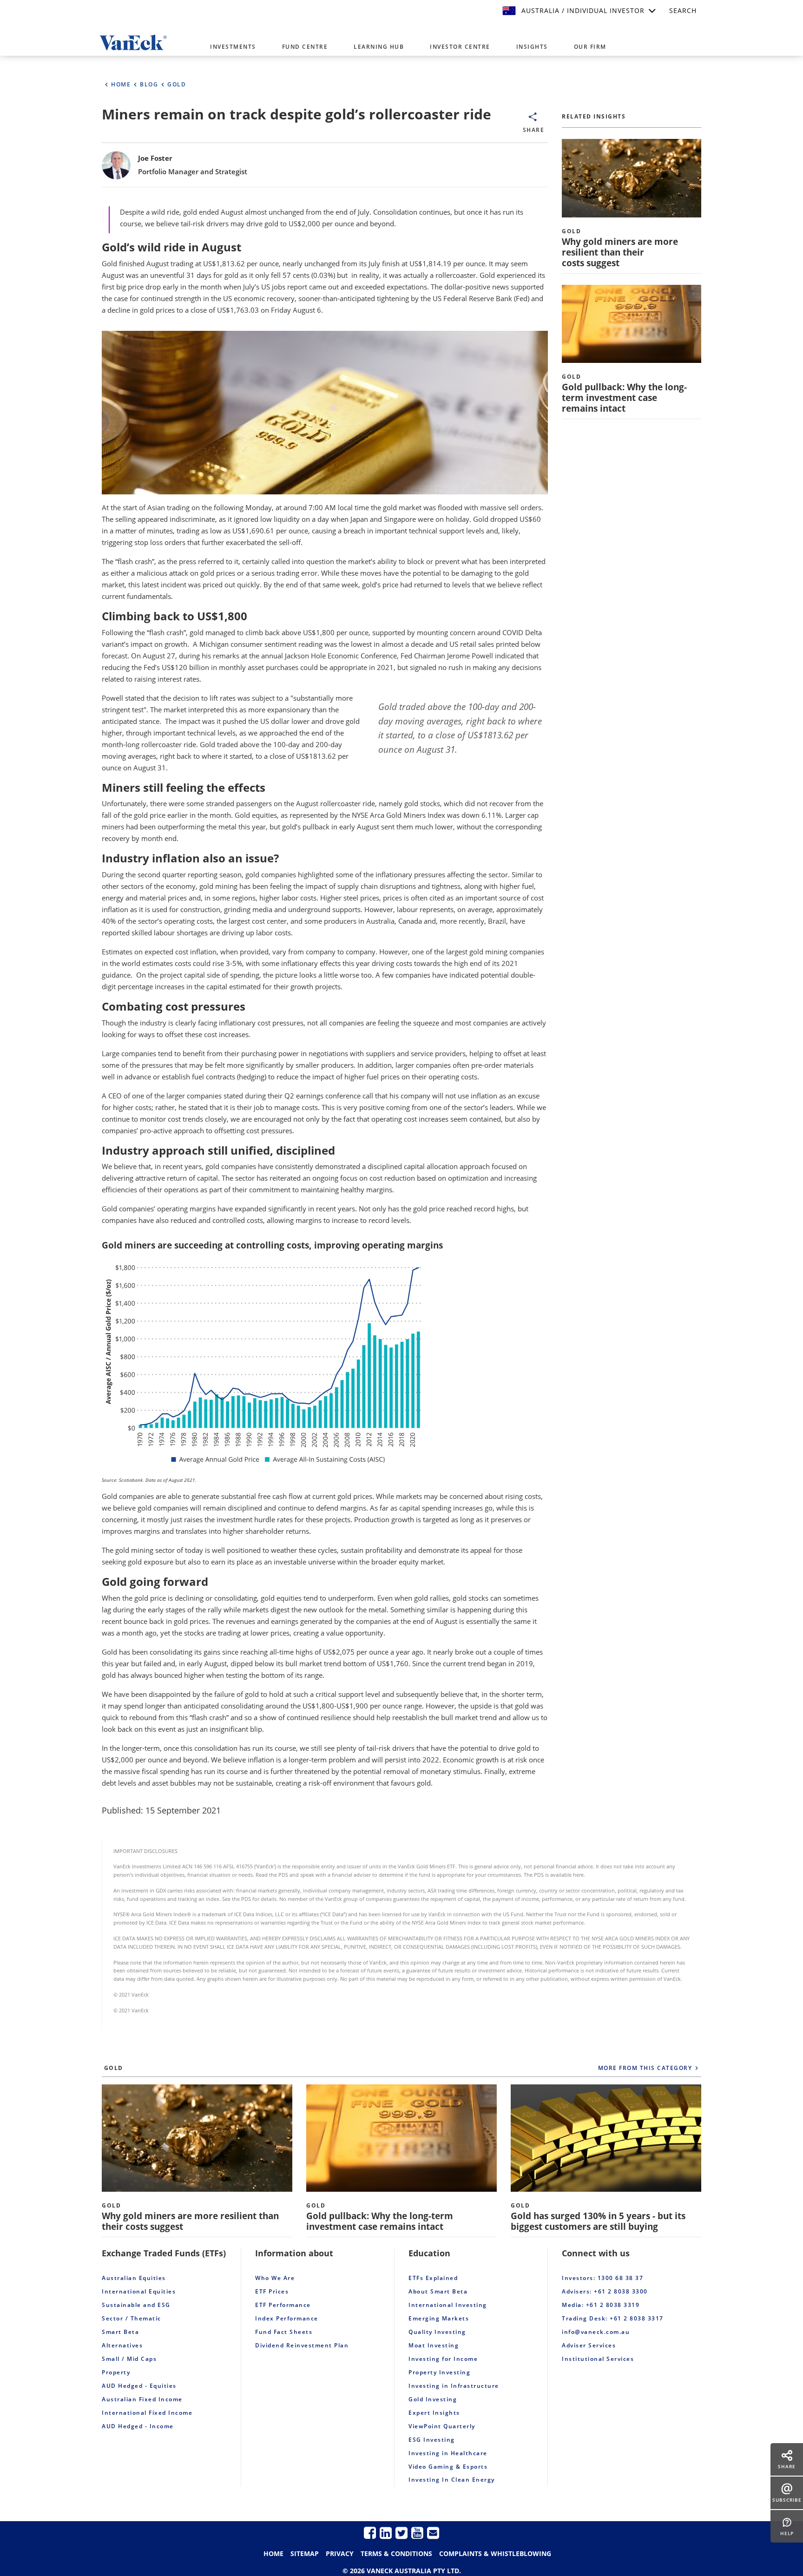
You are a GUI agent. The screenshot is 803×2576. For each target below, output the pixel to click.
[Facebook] (370, 2533)
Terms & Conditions (396, 2553)
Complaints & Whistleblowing (495, 2553)
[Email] (433, 2533)
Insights (532, 47)
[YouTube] (417, 2533)
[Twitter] (401, 2533)
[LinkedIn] (386, 2533)
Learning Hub (379, 47)
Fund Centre (305, 47)
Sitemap (305, 2553)
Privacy (340, 2553)
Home (273, 2553)
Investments (233, 47)
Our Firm (590, 47)
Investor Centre (460, 47)
